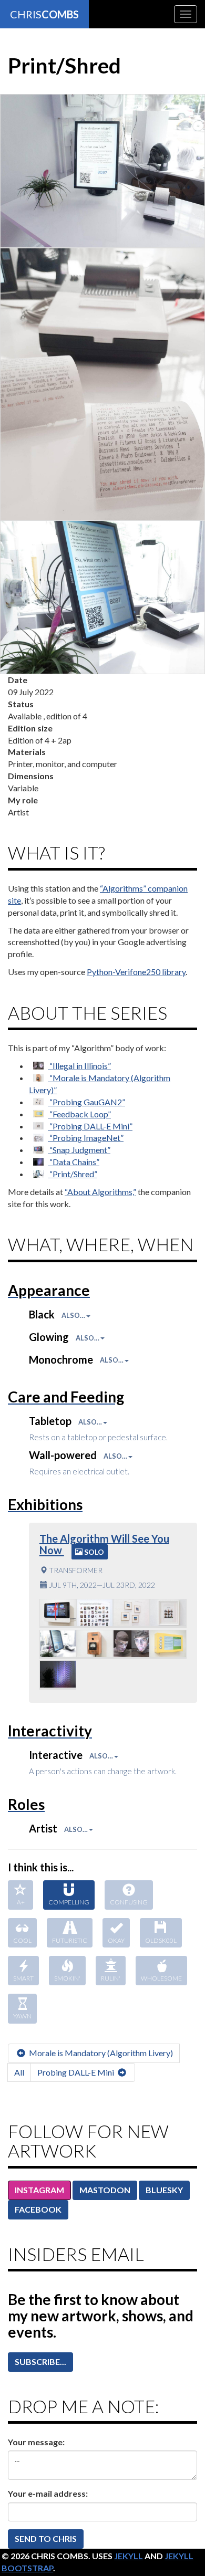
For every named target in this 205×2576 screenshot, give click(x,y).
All (19, 2072)
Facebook (38, 2209)
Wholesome (161, 1978)
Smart (23, 1978)
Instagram (39, 2190)
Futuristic (70, 1940)
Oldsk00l (161, 1940)
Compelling (69, 1902)
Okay (116, 1940)
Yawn (22, 2016)
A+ (21, 1902)
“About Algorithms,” (100, 1192)
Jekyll (129, 2556)
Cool (22, 1940)
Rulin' (111, 1978)
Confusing (129, 1902)
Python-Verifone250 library (136, 972)
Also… (74, 1315)
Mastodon (105, 2190)
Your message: (36, 2442)
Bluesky (164, 2190)
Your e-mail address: (48, 2493)
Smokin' (67, 1978)
